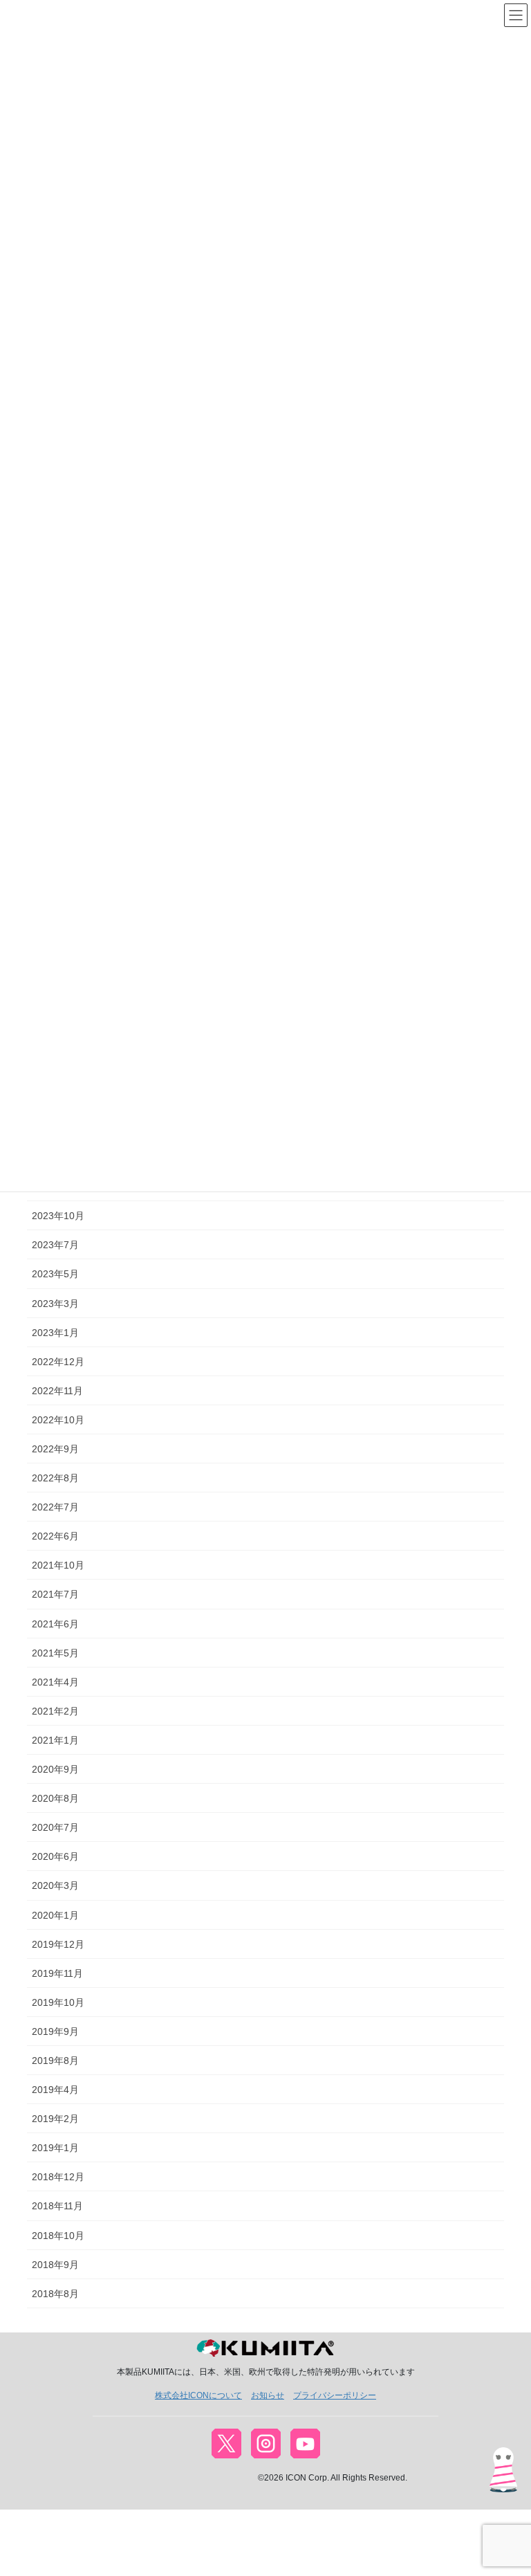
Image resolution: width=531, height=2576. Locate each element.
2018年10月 (58, 2236)
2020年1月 (55, 1915)
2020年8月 (55, 1798)
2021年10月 (58, 1565)
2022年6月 (55, 1536)
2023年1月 (55, 1333)
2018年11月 (57, 2206)
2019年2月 (55, 2119)
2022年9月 (55, 1449)
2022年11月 (57, 1391)
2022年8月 (55, 1478)
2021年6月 (55, 1624)
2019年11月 (57, 1973)
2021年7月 (55, 1594)
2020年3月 (55, 1885)
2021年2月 (55, 1711)
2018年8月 (55, 2294)
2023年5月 (55, 1274)
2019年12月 (58, 1944)
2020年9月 (55, 1769)
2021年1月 (55, 1740)
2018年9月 (55, 2265)
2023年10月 (58, 1216)
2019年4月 (55, 2090)
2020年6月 (55, 1856)
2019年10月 (58, 2002)
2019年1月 (55, 2148)
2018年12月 (58, 2177)
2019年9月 (55, 2031)
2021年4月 (55, 1682)
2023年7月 (55, 1245)
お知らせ (268, 2395)
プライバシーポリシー (335, 2395)
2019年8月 (55, 2061)
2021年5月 (55, 1653)
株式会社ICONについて (198, 2395)
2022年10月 (58, 1420)
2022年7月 (55, 1507)
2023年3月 (55, 1304)
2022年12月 (58, 1362)
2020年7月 (55, 1827)
